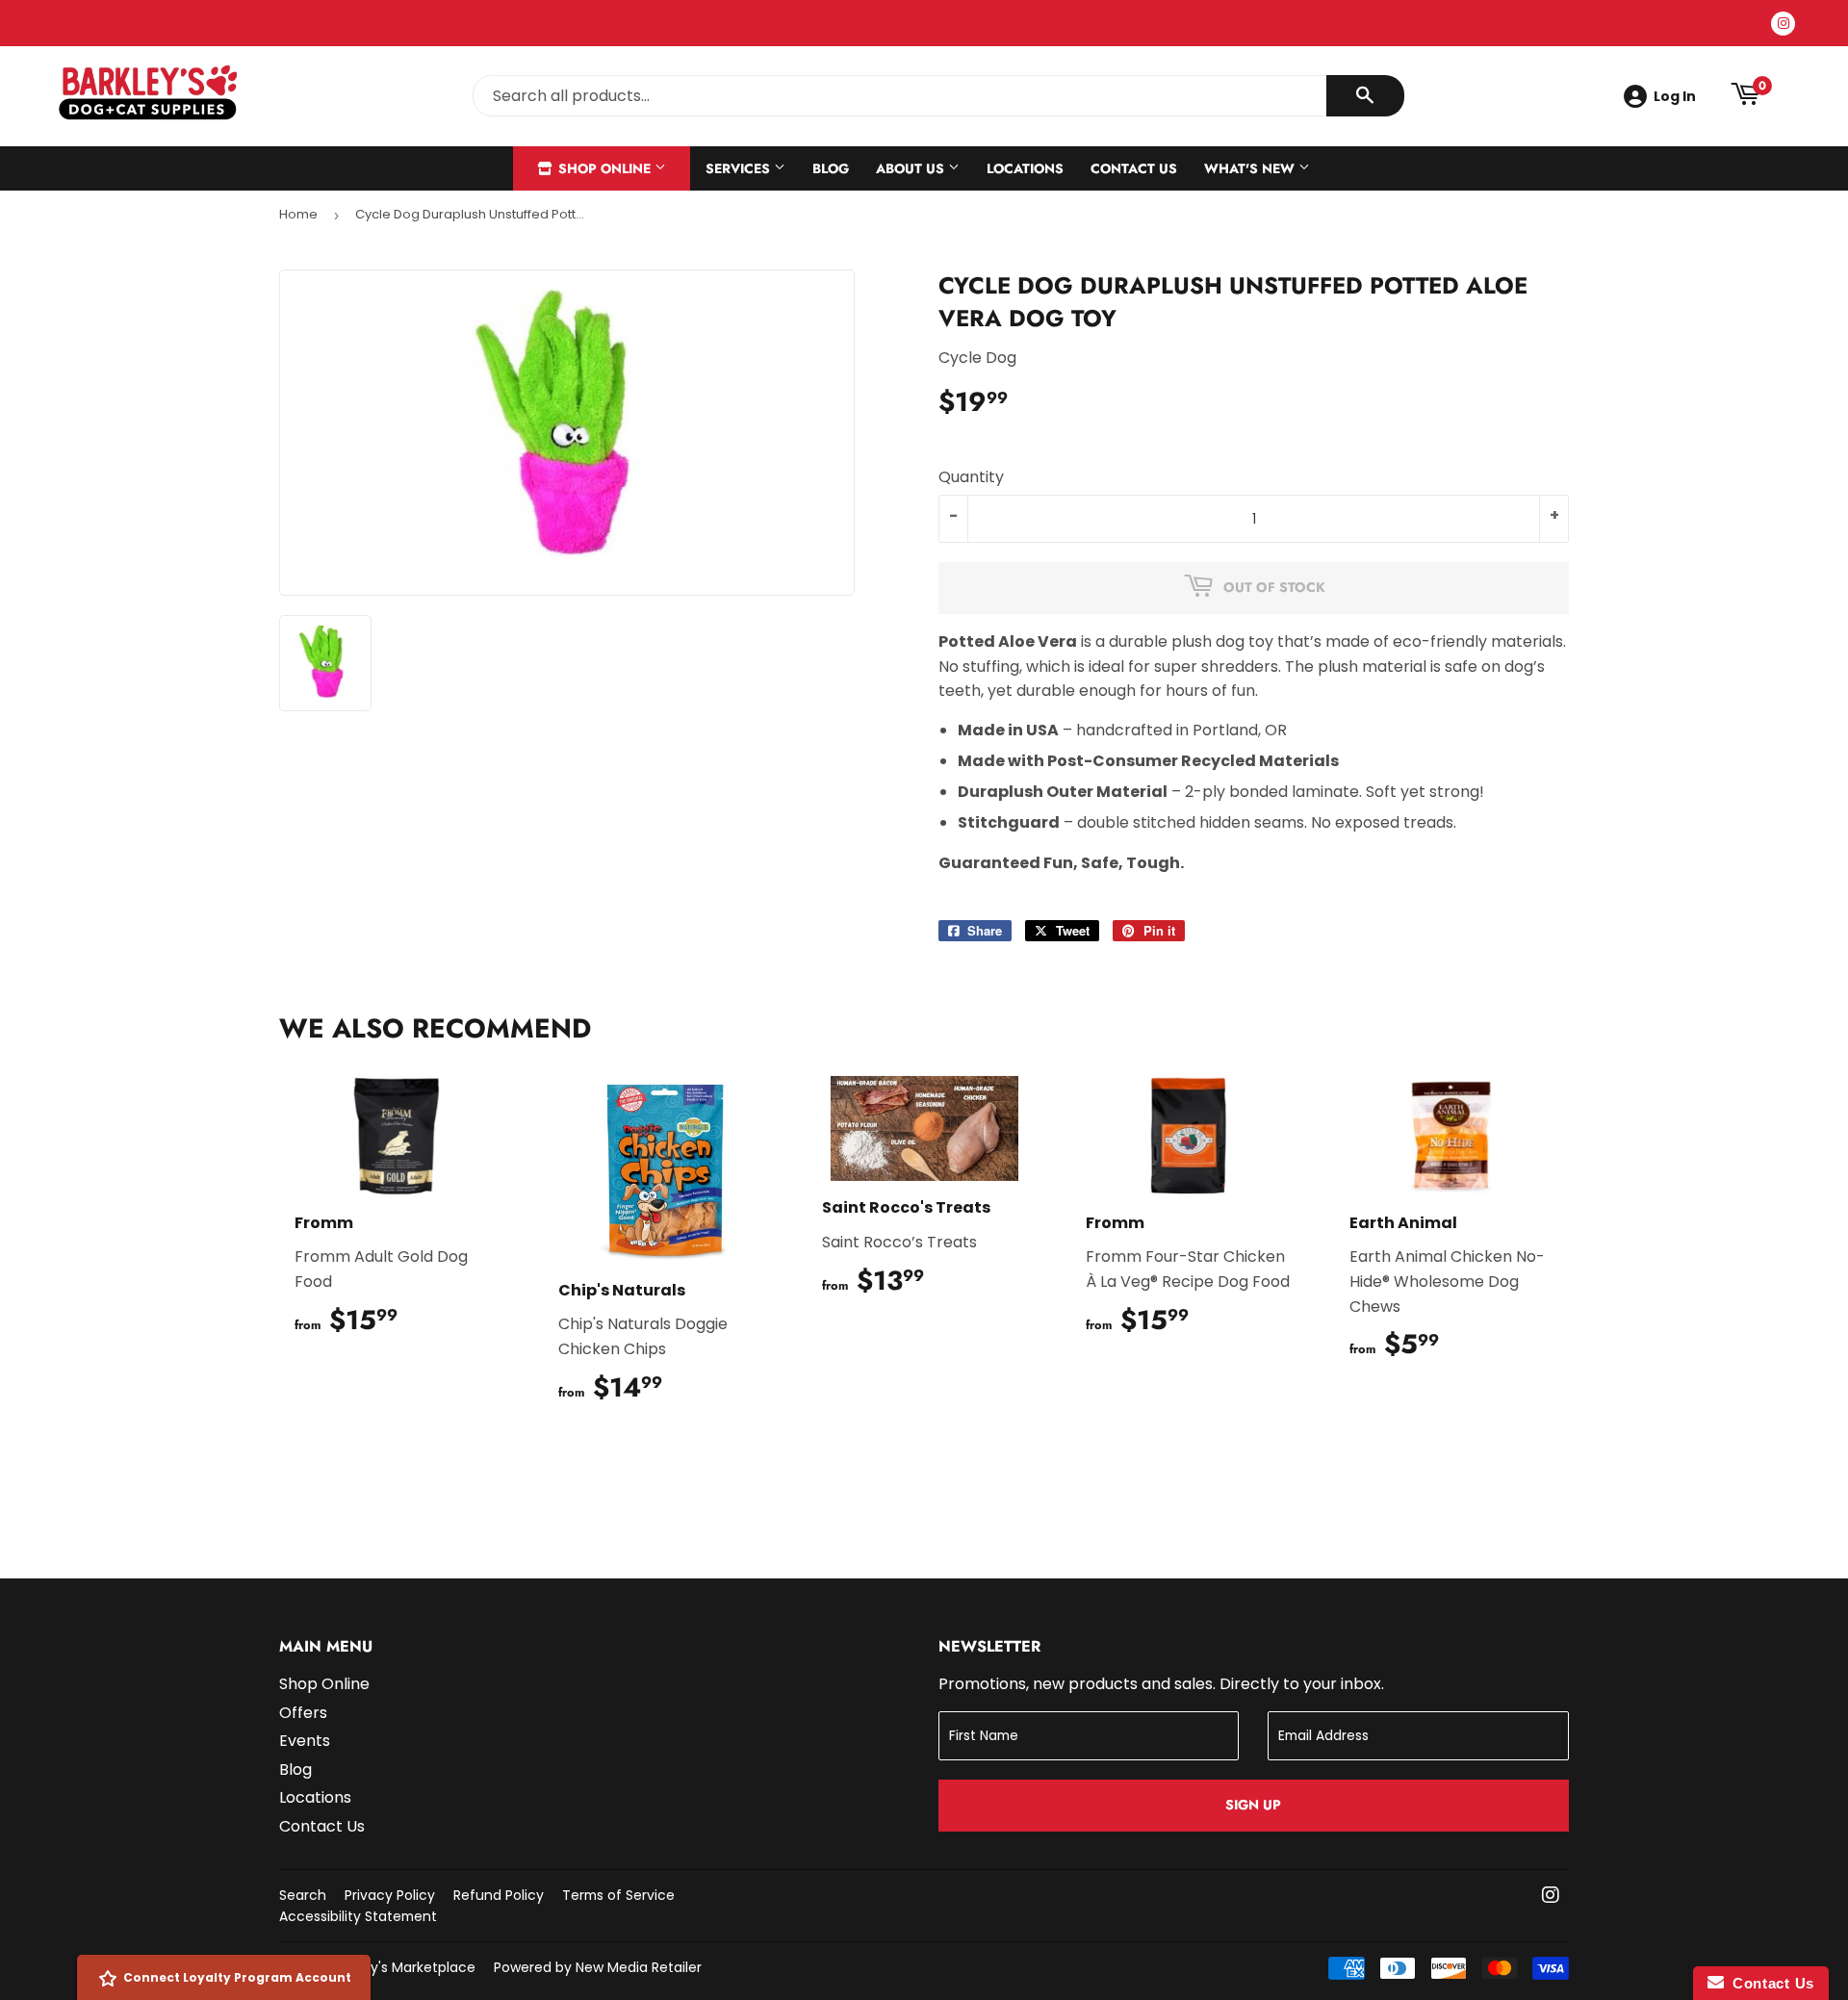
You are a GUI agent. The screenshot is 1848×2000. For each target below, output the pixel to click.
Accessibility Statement (358, 1916)
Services (740, 168)
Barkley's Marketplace (403, 1967)
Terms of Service (618, 1895)
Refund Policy (499, 1895)
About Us (912, 168)
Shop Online (604, 168)
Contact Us (1134, 168)
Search (303, 1895)
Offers (303, 1713)
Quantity (971, 477)
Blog (831, 168)
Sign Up (1253, 1805)
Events (305, 1741)
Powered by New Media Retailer (598, 1967)
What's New (1251, 168)
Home (298, 214)
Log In (1675, 96)
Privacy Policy (390, 1895)
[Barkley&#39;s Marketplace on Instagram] (1551, 1897)
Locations (1025, 168)
